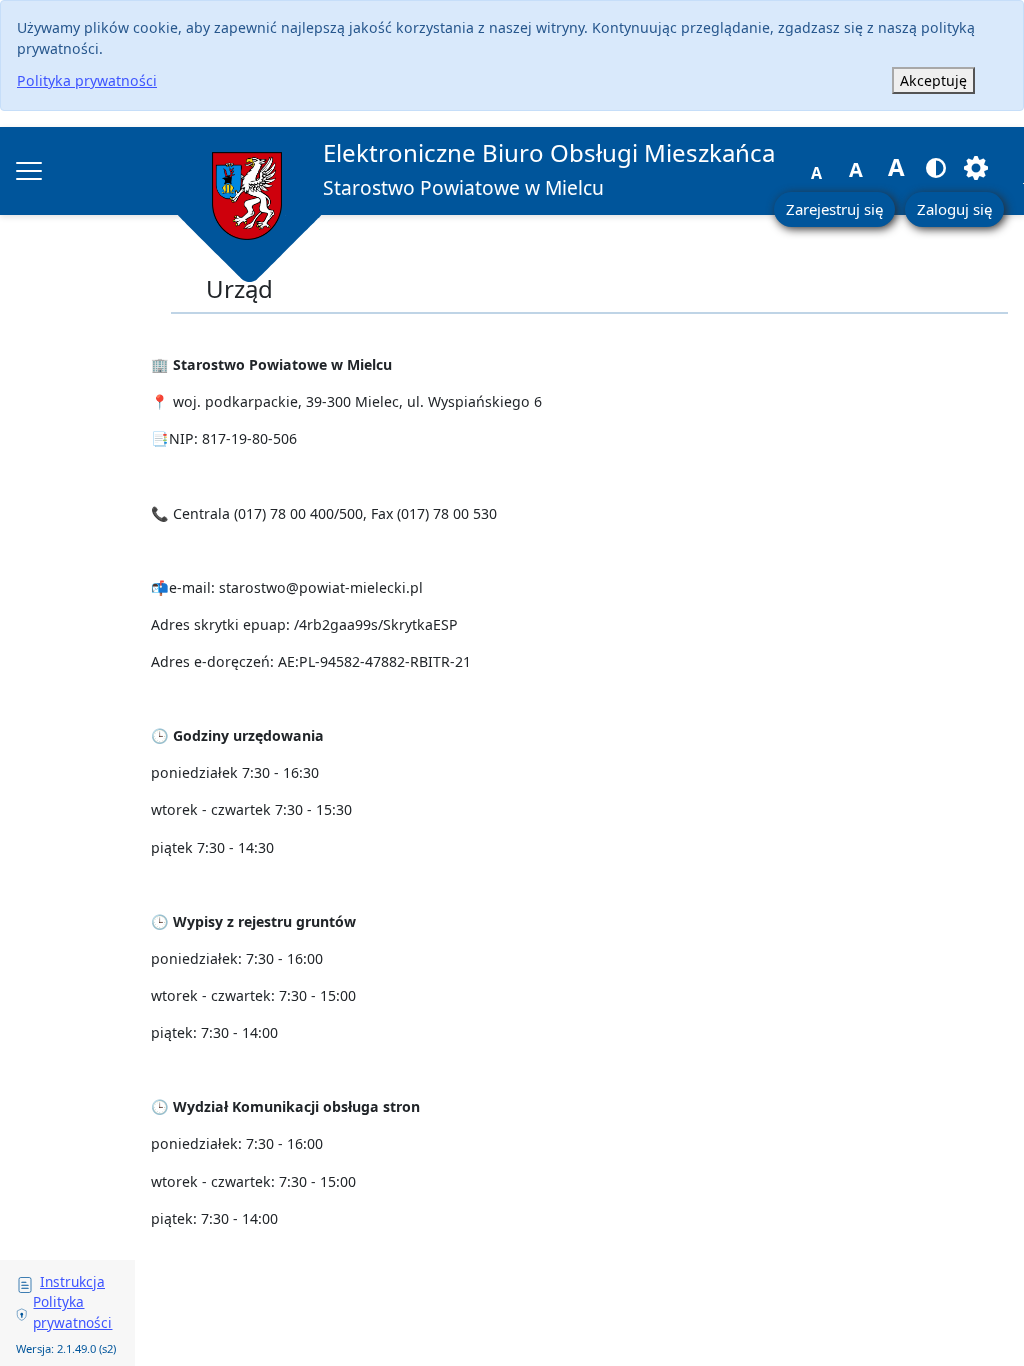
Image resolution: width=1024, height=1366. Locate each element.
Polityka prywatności (87, 80)
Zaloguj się (954, 209)
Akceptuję (933, 80)
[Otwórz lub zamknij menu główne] (29, 171)
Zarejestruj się (834, 209)
